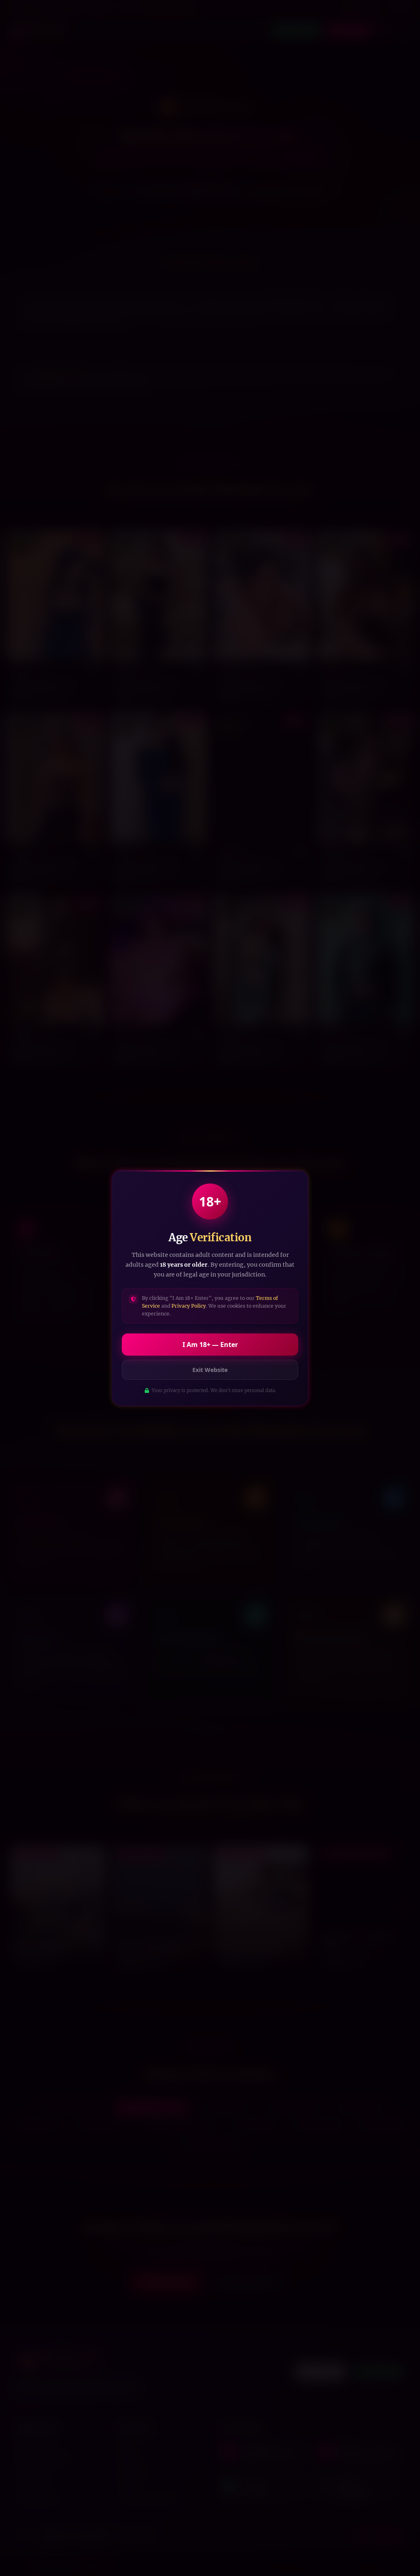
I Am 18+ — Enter (210, 1345)
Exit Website (210, 1370)
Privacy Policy (189, 1306)
